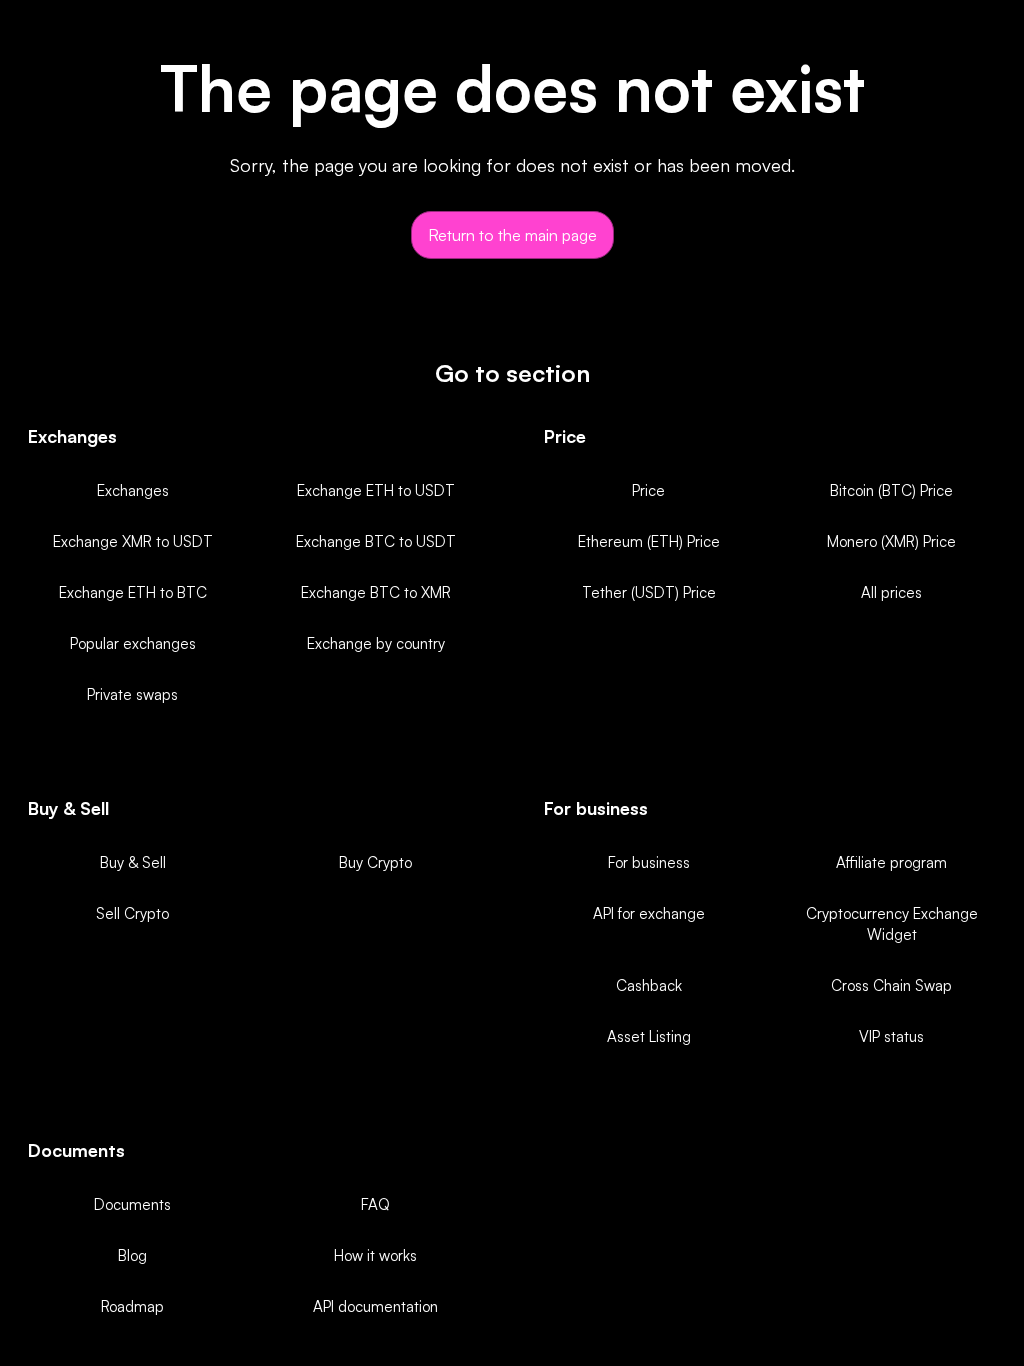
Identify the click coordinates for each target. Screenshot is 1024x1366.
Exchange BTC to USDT (376, 541)
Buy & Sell (133, 862)
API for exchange (649, 913)
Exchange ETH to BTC (133, 592)
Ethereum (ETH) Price (649, 541)
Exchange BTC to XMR (376, 592)
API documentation (375, 1306)
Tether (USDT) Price (649, 592)
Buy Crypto (375, 862)
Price (648, 490)
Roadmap (132, 1306)
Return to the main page (512, 235)
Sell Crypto (132, 913)
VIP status (891, 1036)
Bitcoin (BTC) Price (891, 490)
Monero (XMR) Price (891, 541)
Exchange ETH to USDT (376, 490)
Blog (132, 1255)
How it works (375, 1255)
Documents (132, 1204)
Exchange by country (376, 643)
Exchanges (133, 490)
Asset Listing (649, 1036)
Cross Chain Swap (891, 985)
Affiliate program (891, 862)
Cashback (649, 985)
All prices (891, 592)
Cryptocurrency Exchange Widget (892, 924)
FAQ (375, 1204)
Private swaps (132, 694)
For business (649, 862)
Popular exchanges (133, 643)
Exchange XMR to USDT (133, 541)
